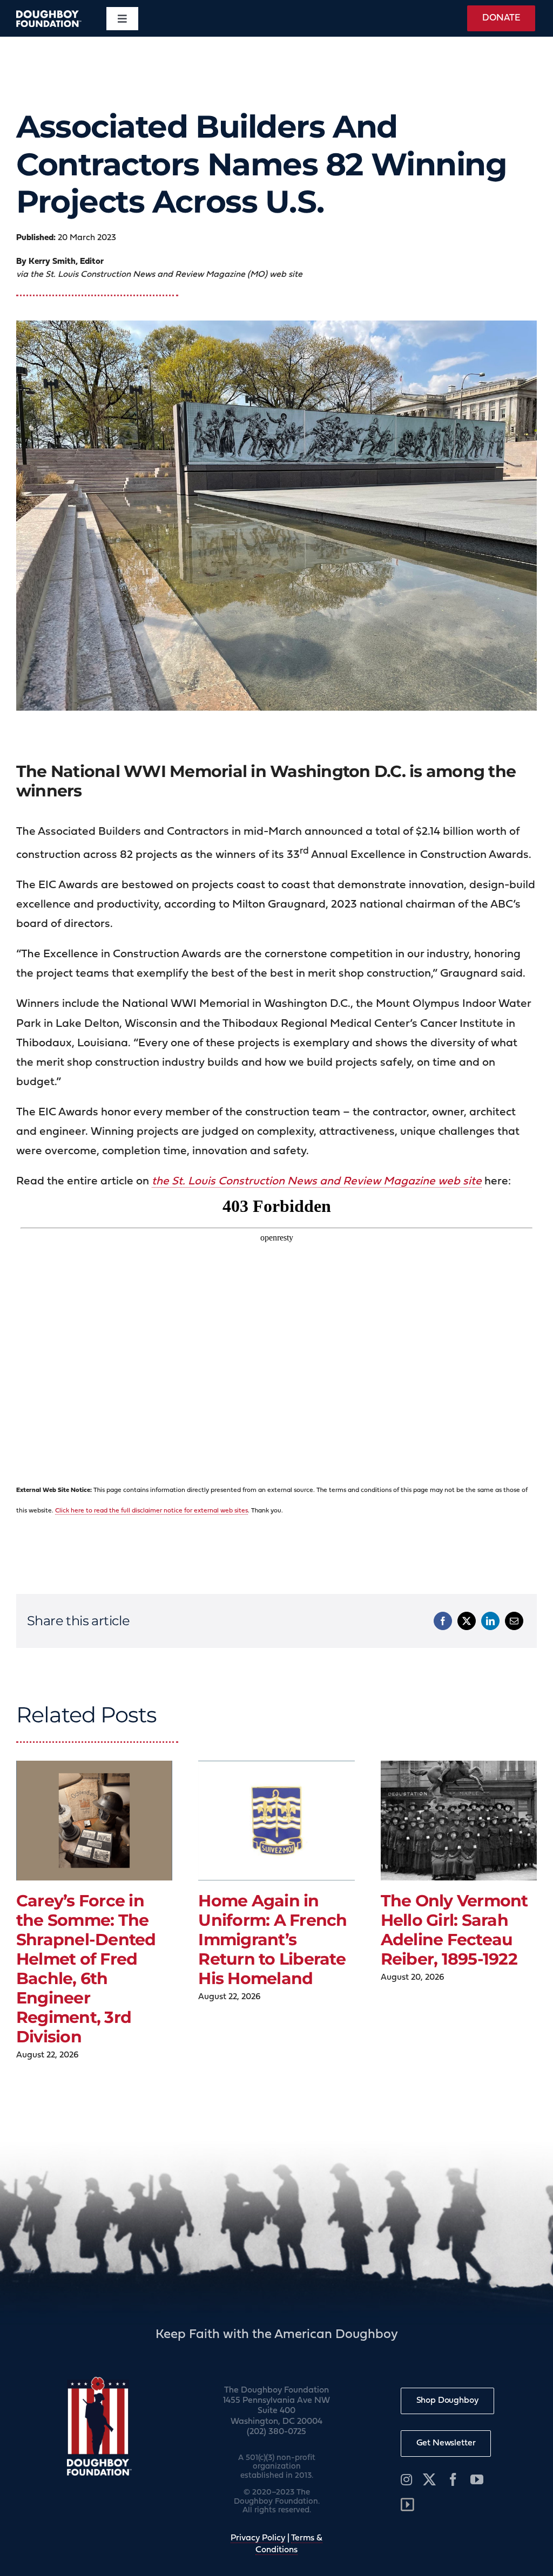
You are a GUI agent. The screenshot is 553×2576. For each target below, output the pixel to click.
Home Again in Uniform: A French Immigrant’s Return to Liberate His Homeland (272, 1940)
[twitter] (429, 2479)
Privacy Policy (258, 2538)
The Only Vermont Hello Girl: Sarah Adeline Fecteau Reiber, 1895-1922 (454, 1930)
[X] (467, 1621)
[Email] (514, 1621)
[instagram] (406, 2479)
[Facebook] (443, 1621)
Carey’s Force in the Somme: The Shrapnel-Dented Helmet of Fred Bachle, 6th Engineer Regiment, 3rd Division (86, 1969)
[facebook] (453, 2479)
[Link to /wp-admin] (407, 2505)
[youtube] (477, 2479)
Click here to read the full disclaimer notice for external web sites (151, 1511)
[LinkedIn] (490, 1621)
